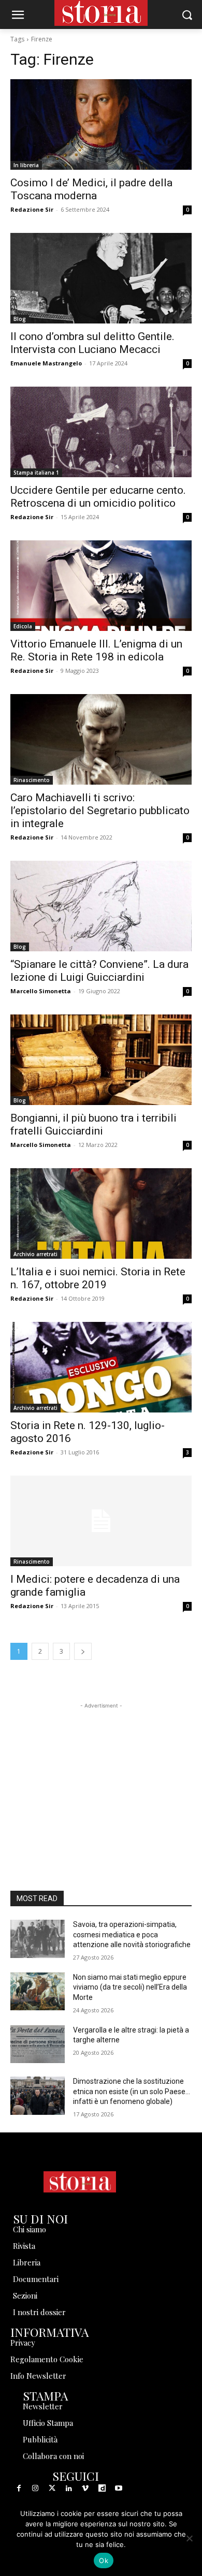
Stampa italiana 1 (36, 473)
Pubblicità (40, 2439)
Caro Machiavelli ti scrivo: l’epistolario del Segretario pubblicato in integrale (100, 811)
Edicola (23, 626)
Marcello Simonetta (41, 991)
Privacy (23, 2343)
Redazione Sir (32, 209)
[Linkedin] (69, 2489)
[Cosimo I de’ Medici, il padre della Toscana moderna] (101, 124)
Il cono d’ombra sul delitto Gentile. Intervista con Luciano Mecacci (92, 343)
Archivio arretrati (35, 1254)
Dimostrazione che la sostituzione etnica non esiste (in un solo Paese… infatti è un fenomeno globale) (132, 2091)
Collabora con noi (53, 2456)
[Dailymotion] (102, 2489)
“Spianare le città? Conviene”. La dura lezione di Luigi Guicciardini (99, 971)
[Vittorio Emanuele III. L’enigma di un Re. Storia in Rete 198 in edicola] (101, 586)
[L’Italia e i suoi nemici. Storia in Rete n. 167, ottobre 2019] (101, 1213)
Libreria (27, 2262)
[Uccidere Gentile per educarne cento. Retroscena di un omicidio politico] (101, 432)
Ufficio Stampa (48, 2423)
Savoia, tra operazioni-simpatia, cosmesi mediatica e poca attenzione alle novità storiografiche (132, 1934)
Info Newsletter (38, 2376)
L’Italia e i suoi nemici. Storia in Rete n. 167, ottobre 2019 (98, 1278)
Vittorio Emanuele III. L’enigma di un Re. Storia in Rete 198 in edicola (96, 650)
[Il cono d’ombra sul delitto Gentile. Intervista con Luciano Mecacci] (101, 278)
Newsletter (43, 2406)
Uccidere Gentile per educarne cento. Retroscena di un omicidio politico (98, 497)
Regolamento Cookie (47, 2359)
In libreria (26, 165)
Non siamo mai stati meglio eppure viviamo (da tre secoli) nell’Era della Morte (130, 1987)
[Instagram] (35, 2489)
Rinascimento (32, 780)
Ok (104, 2560)
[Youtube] (119, 2489)
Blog (20, 319)
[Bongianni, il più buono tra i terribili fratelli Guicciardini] (101, 1060)
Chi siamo (30, 2229)
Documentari (36, 2279)
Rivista (24, 2246)
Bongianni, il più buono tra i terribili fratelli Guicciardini (93, 1124)
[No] (189, 2538)
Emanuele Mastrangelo (46, 363)
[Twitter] (52, 2489)
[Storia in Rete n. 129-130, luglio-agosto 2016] (101, 1367)
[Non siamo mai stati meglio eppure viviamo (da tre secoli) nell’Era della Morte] (38, 1992)
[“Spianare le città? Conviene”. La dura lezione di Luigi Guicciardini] (101, 906)
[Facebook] (19, 2489)
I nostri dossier (39, 2312)
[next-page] (83, 1651)
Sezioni (25, 2295)
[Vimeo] (85, 2489)
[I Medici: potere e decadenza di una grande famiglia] (101, 1521)
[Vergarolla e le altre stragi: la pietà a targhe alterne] (38, 2044)
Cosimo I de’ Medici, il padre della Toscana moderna (91, 189)
